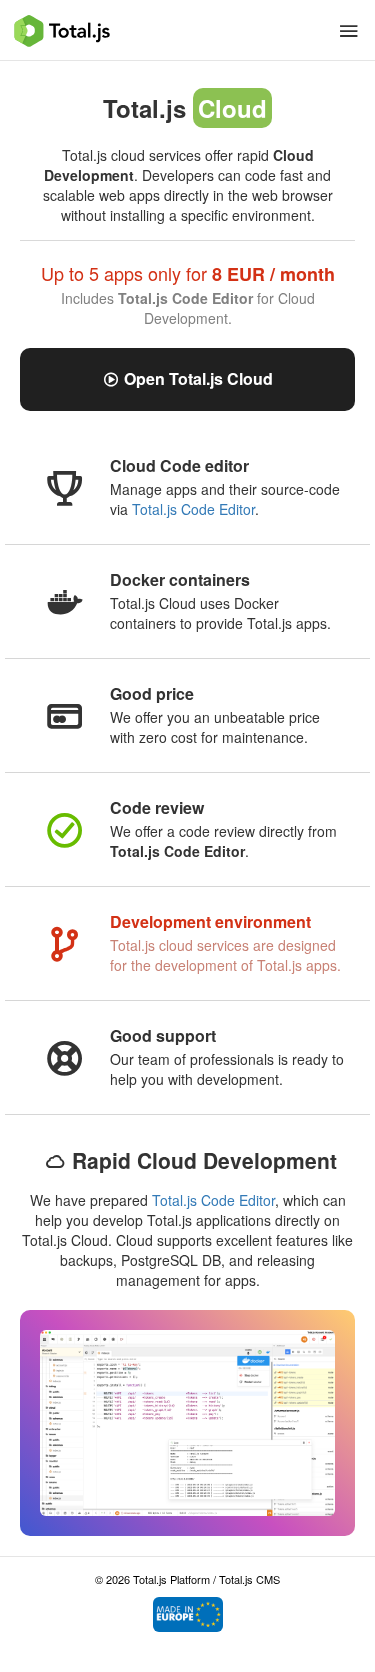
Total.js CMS (249, 1579)
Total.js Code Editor (193, 509)
